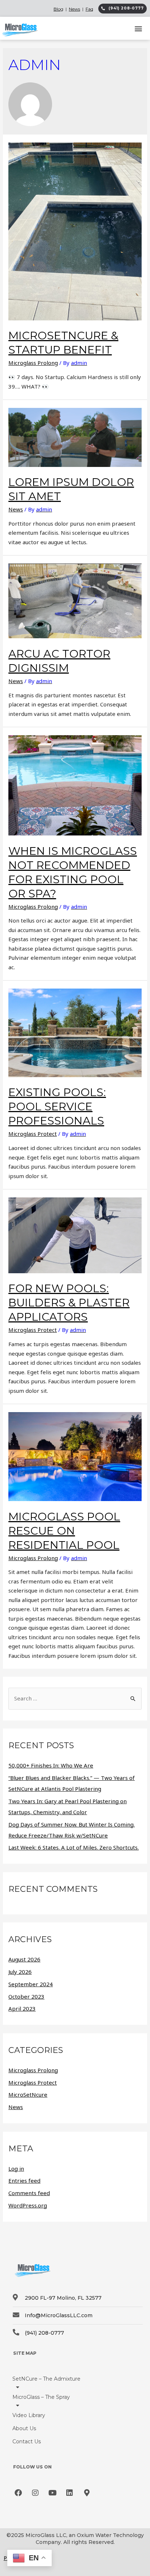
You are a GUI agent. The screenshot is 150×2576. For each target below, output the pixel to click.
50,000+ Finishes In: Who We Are (51, 1765)
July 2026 (20, 1972)
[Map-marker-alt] (87, 2493)
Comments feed (29, 2193)
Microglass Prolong (33, 363)
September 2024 (31, 1984)
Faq (89, 9)
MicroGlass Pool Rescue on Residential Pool (64, 1531)
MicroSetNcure (28, 2094)
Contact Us (27, 2441)
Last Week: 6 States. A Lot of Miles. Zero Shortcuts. (74, 1847)
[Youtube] (52, 2493)
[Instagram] (35, 2493)
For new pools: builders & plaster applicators (69, 1303)
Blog (58, 9)
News (74, 9)
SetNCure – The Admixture (46, 2379)
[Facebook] (18, 2493)
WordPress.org (28, 2205)
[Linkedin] (70, 2493)
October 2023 (26, 1996)
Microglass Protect (33, 1134)
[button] (139, 28)
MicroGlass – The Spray (41, 2397)
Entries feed (24, 2181)
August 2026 (24, 1959)
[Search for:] (75, 1698)
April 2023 (22, 2008)
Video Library (29, 2415)
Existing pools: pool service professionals (57, 1106)
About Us (24, 2428)
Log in (16, 2168)
